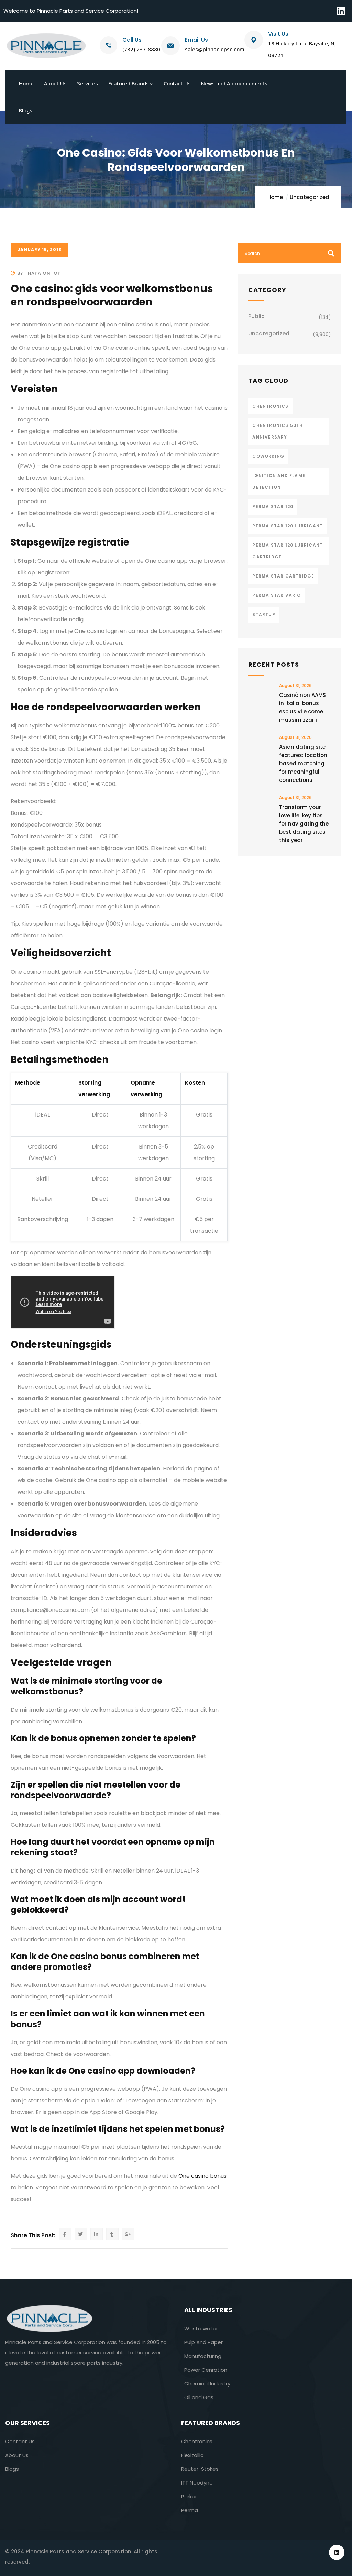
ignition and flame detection (279, 481)
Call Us (132, 40)
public (256, 316)
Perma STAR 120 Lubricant (288, 526)
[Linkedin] (341, 11)
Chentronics (270, 406)
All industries (208, 2310)
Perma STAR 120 (273, 506)
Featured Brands (211, 2423)
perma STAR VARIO (277, 595)
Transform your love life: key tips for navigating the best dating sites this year (304, 824)
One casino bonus (202, 2176)
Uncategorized (310, 197)
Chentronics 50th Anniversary (278, 431)
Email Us (196, 40)
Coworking (268, 456)
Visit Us (278, 34)
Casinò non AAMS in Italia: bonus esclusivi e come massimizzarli (302, 707)
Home (275, 197)
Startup (264, 615)
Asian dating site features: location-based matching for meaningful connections (305, 763)
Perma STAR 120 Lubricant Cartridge (288, 551)
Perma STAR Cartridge (283, 576)
